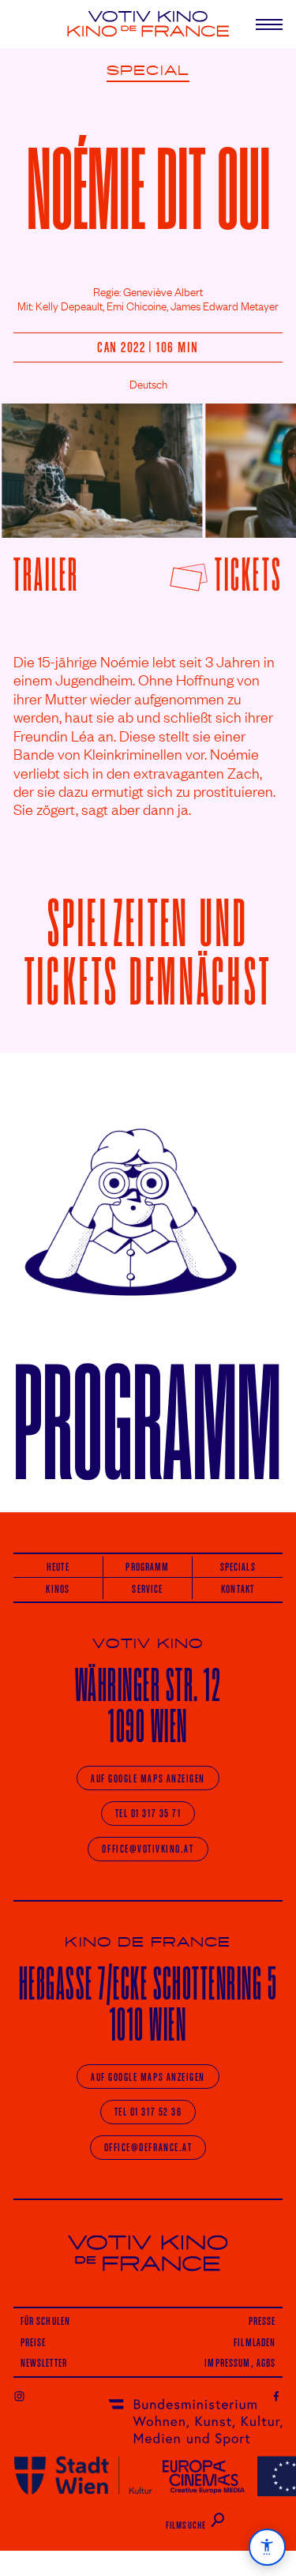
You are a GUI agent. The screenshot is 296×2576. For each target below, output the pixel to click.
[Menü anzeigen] (262, 24)
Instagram (19, 2396)
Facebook (277, 2396)
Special (148, 71)
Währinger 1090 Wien (148, 1705)
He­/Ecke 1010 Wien (148, 2004)
